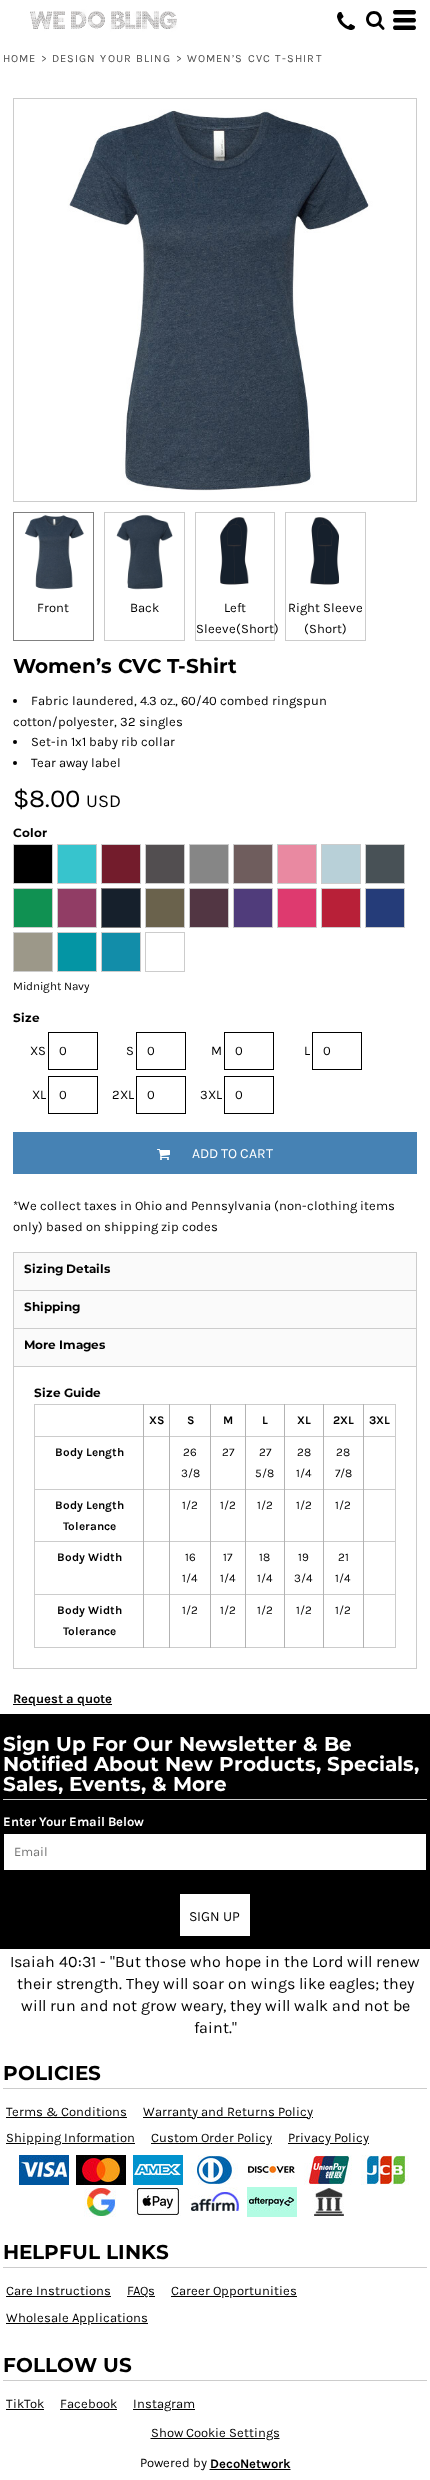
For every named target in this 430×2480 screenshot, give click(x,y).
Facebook (88, 2403)
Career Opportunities (234, 2290)
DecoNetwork (250, 2463)
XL (39, 1094)
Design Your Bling (112, 58)
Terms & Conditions (66, 2111)
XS (38, 1050)
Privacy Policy (328, 2137)
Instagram (164, 2403)
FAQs (141, 2290)
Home (19, 58)
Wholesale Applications (77, 2317)
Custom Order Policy (211, 2137)
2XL (123, 1094)
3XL (211, 1094)
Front (53, 607)
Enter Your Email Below (73, 1821)
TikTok (25, 2403)
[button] (375, 20)
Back (144, 607)
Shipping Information (70, 2137)
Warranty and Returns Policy (228, 2111)
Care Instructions (58, 2290)
